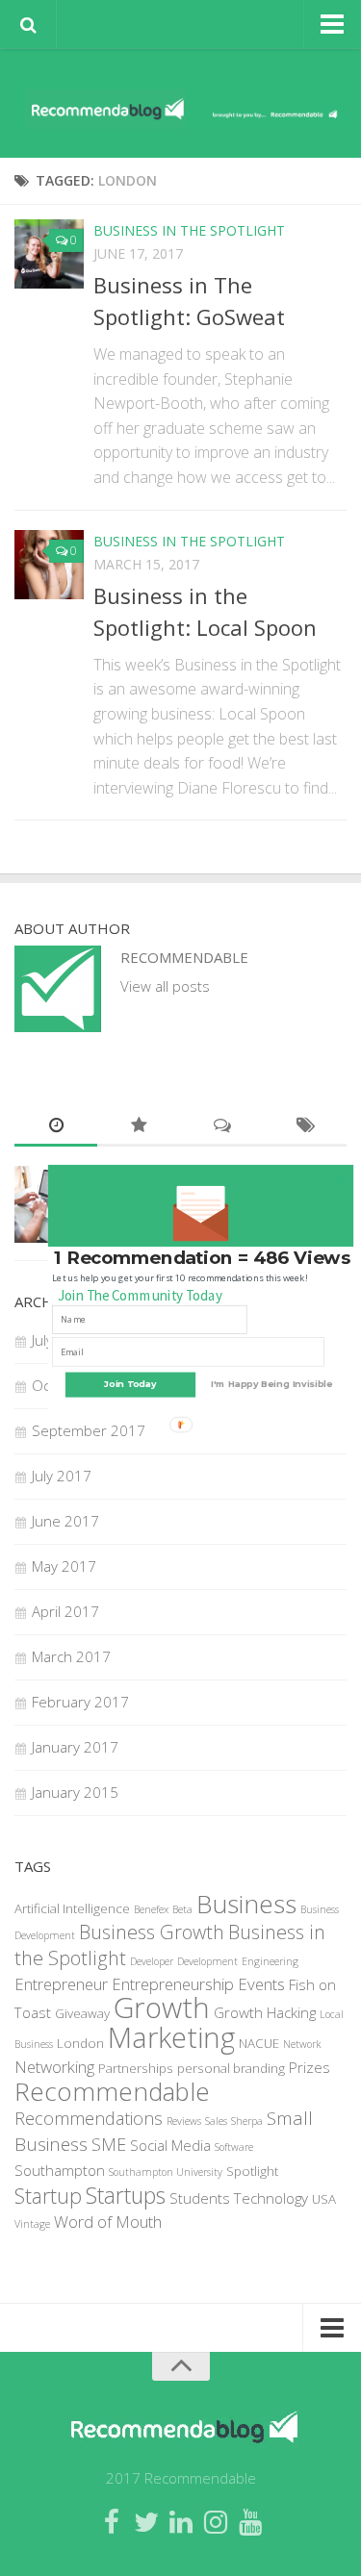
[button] (202, 1258)
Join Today (129, 1385)
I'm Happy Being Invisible (271, 1385)
